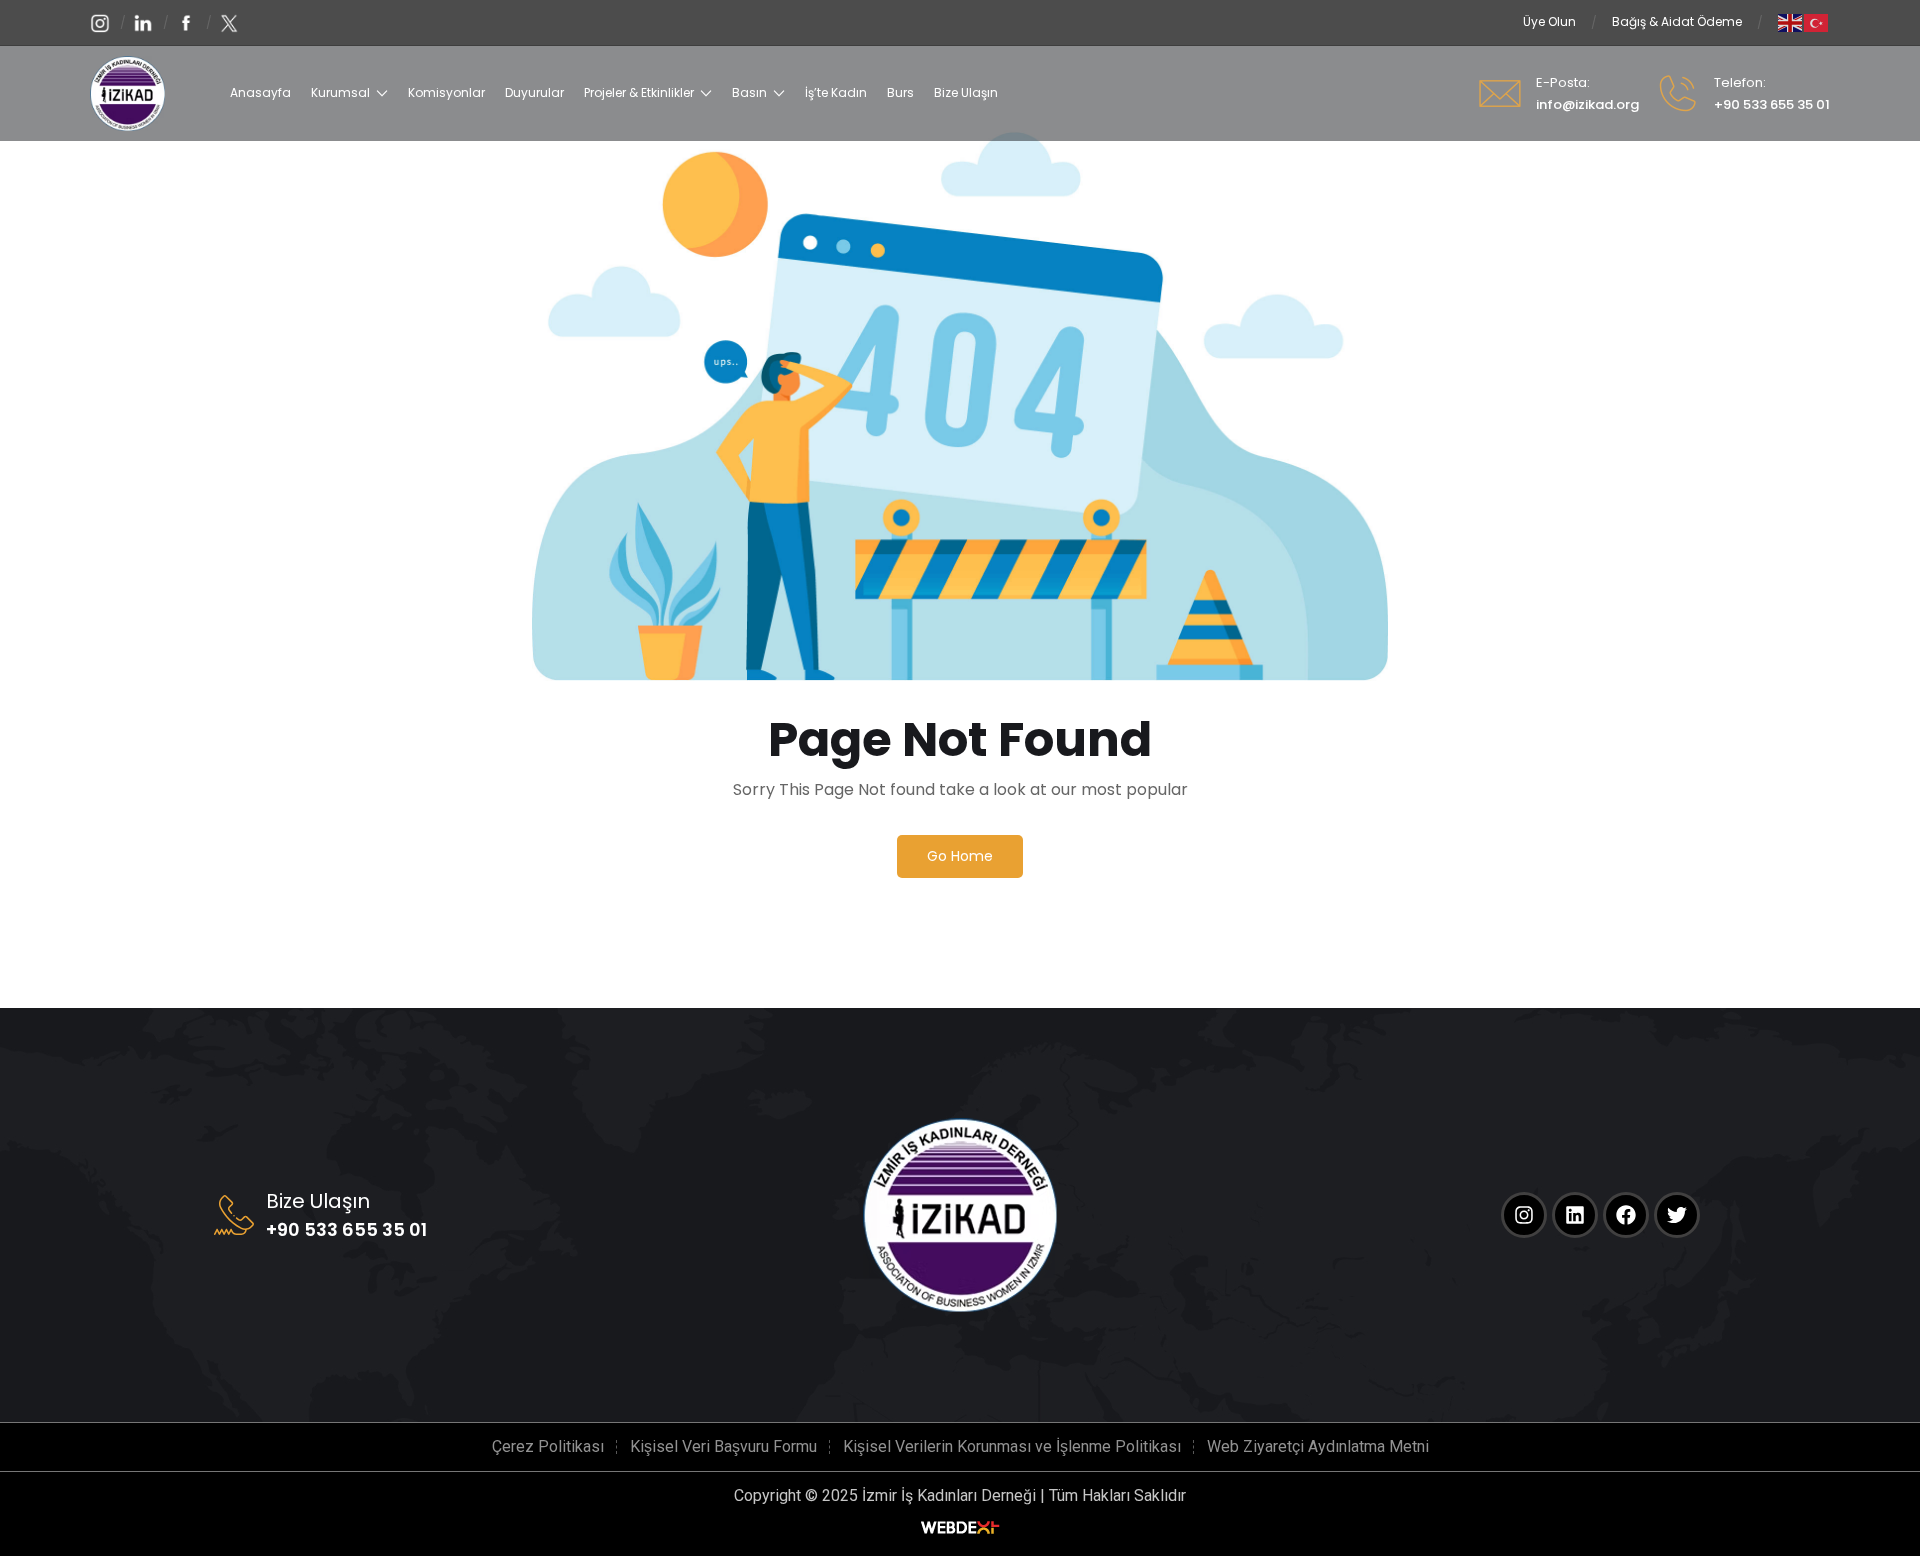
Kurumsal (340, 92)
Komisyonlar (446, 92)
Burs (900, 92)
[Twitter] (1677, 1215)
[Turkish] (1817, 21)
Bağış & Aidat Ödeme (1677, 21)
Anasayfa (260, 92)
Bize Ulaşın (966, 92)
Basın (749, 92)
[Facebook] (1626, 1215)
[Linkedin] (1575, 1215)
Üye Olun (1549, 21)
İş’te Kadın (836, 92)
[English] (1791, 21)
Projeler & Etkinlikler (639, 92)
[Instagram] (1524, 1215)
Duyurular (534, 92)
